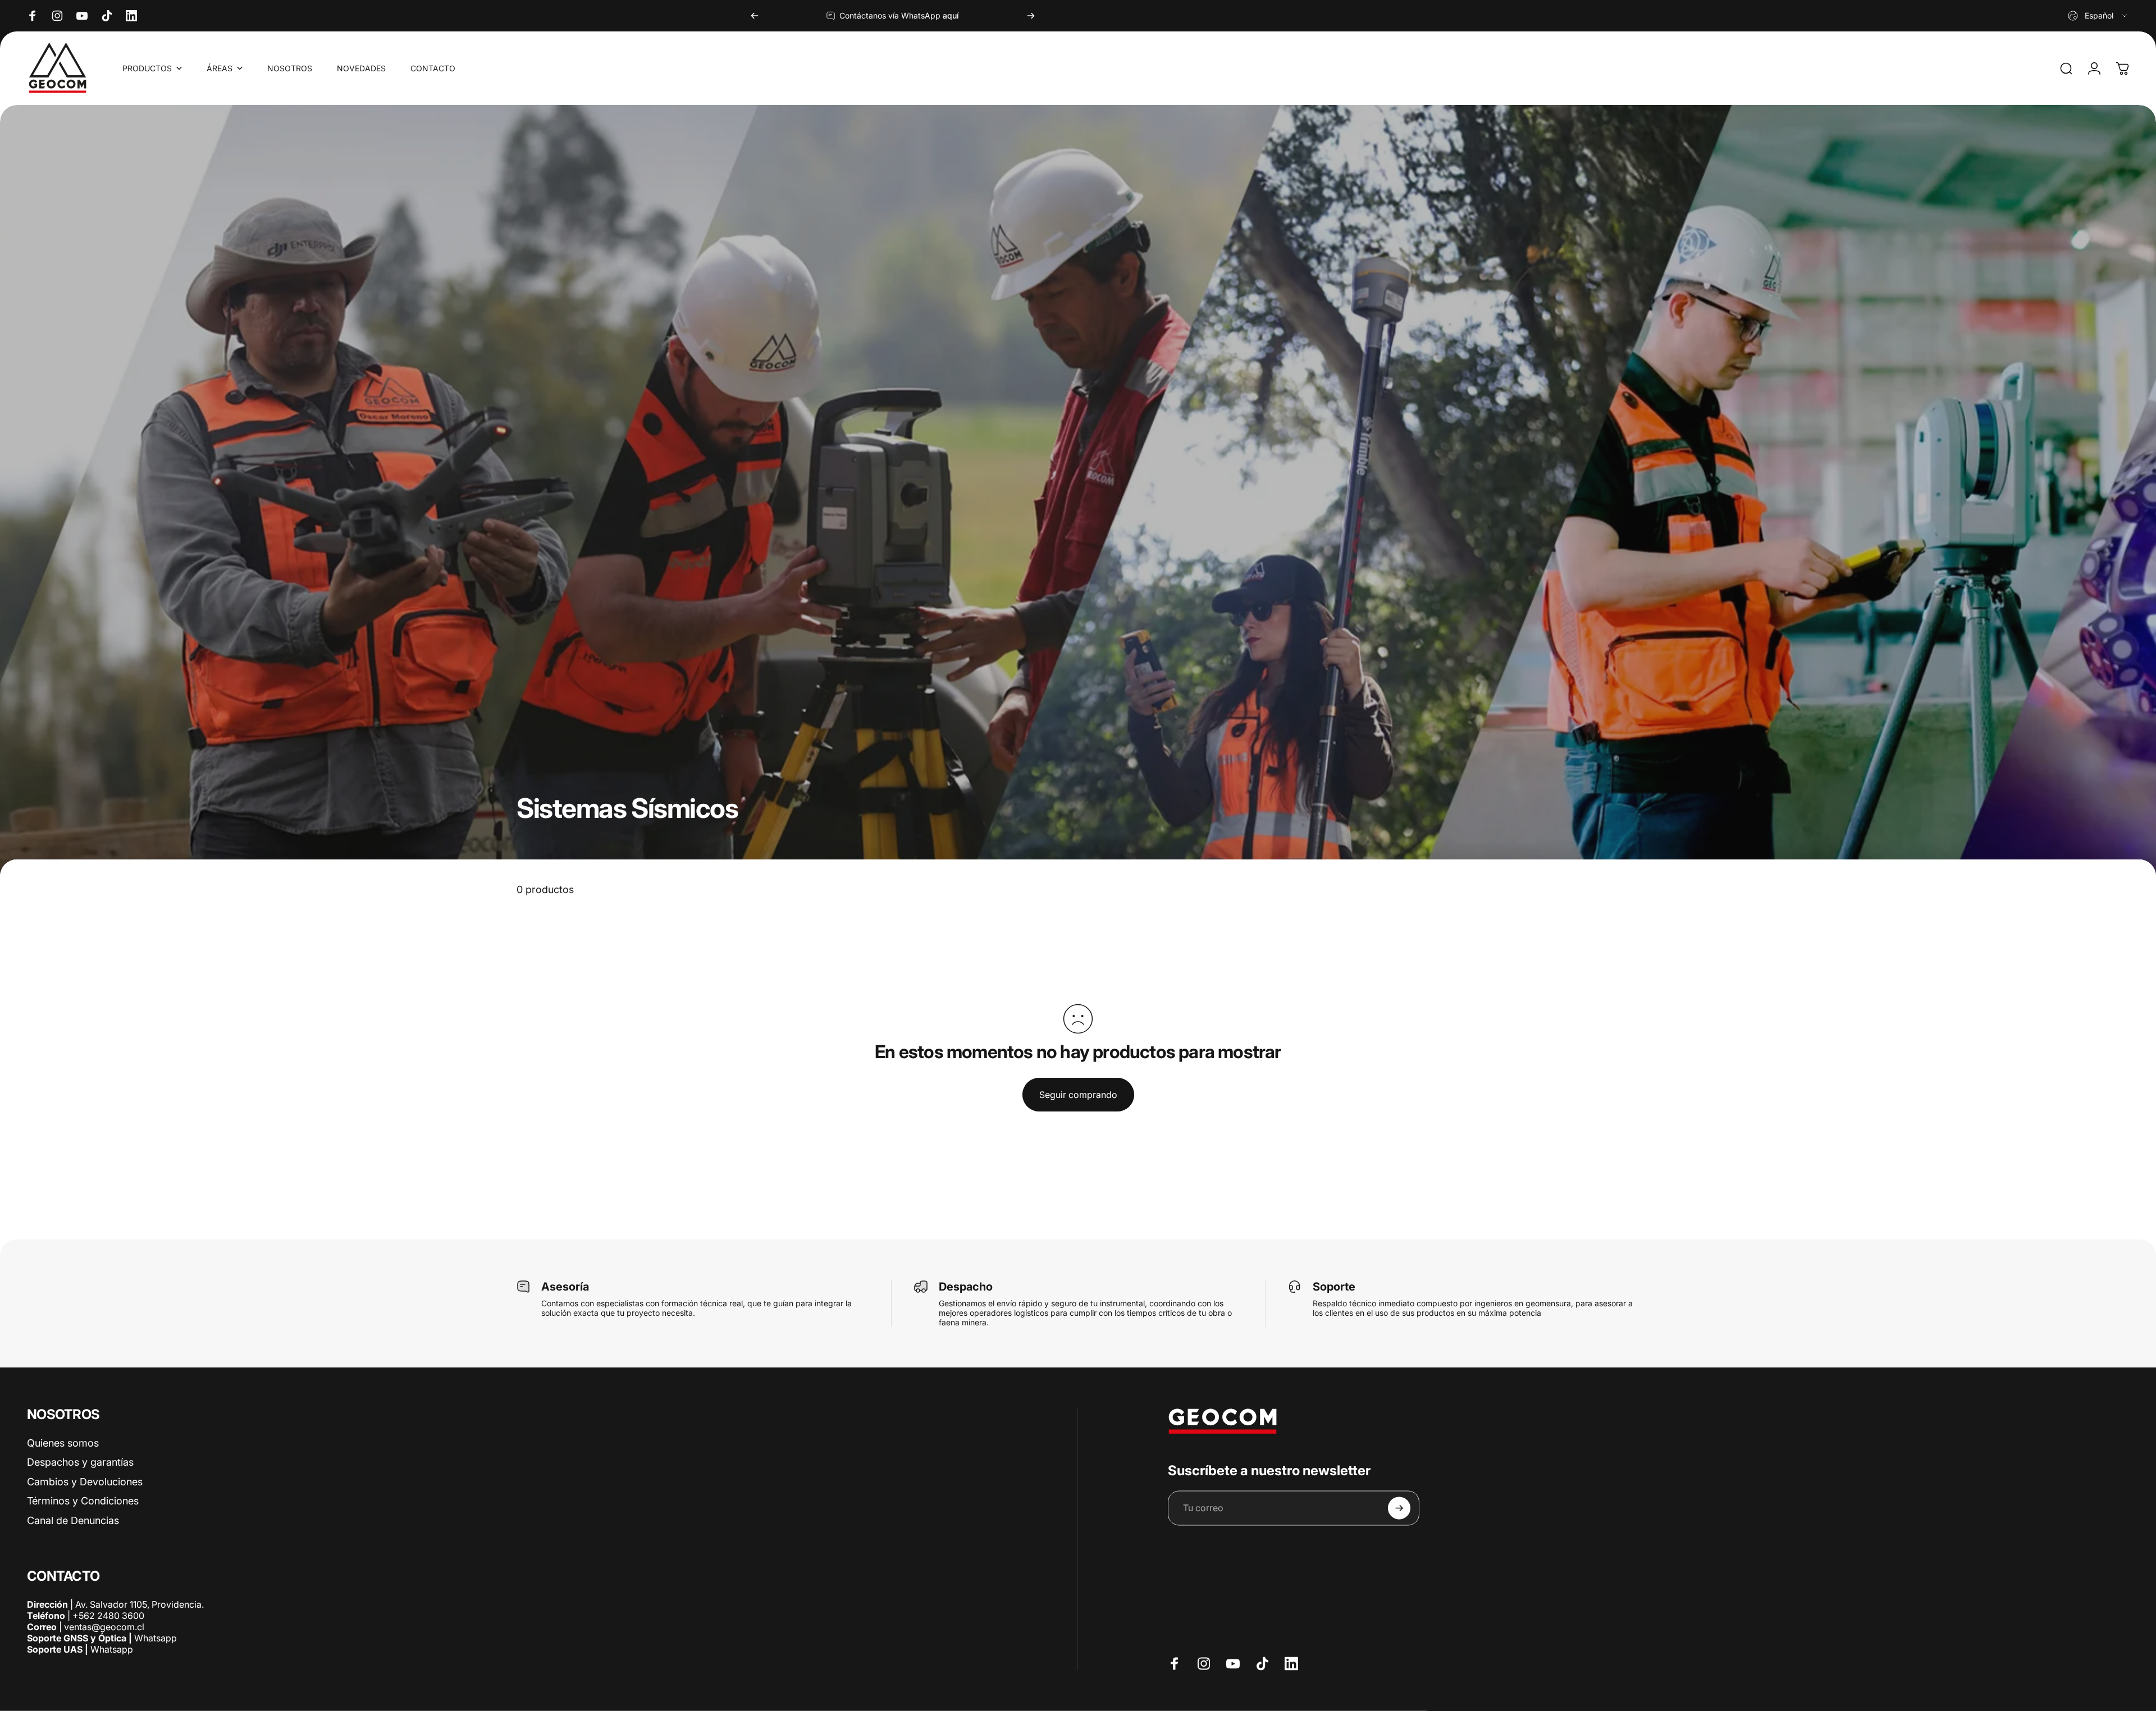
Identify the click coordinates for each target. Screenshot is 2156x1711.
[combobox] (2098, 16)
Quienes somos (63, 1442)
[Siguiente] (1031, 16)
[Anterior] (755, 16)
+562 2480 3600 (108, 1616)
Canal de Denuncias (73, 1520)
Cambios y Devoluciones (85, 1481)
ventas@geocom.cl (104, 1627)
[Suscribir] (1399, 1508)
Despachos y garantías (80, 1462)
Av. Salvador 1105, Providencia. (140, 1604)
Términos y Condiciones (83, 1501)
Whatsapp (154, 1638)
